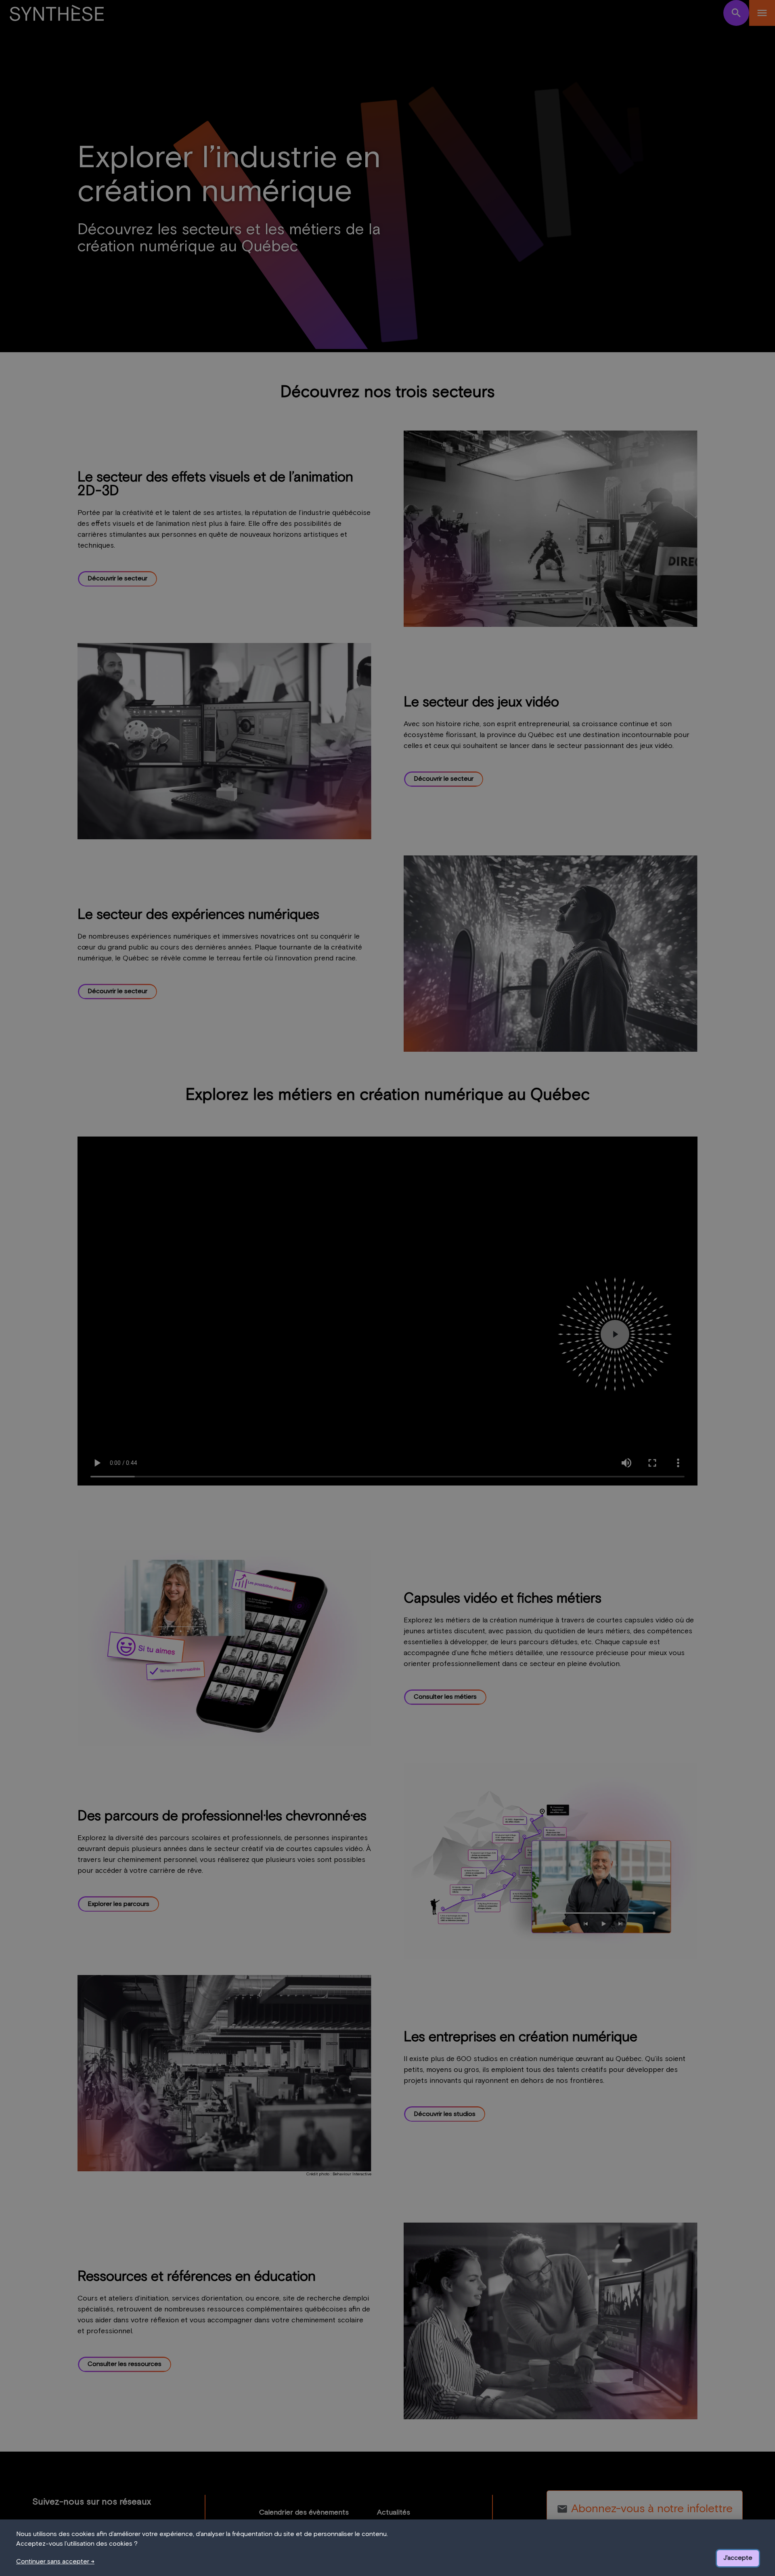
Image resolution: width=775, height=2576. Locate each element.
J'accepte (738, 2558)
